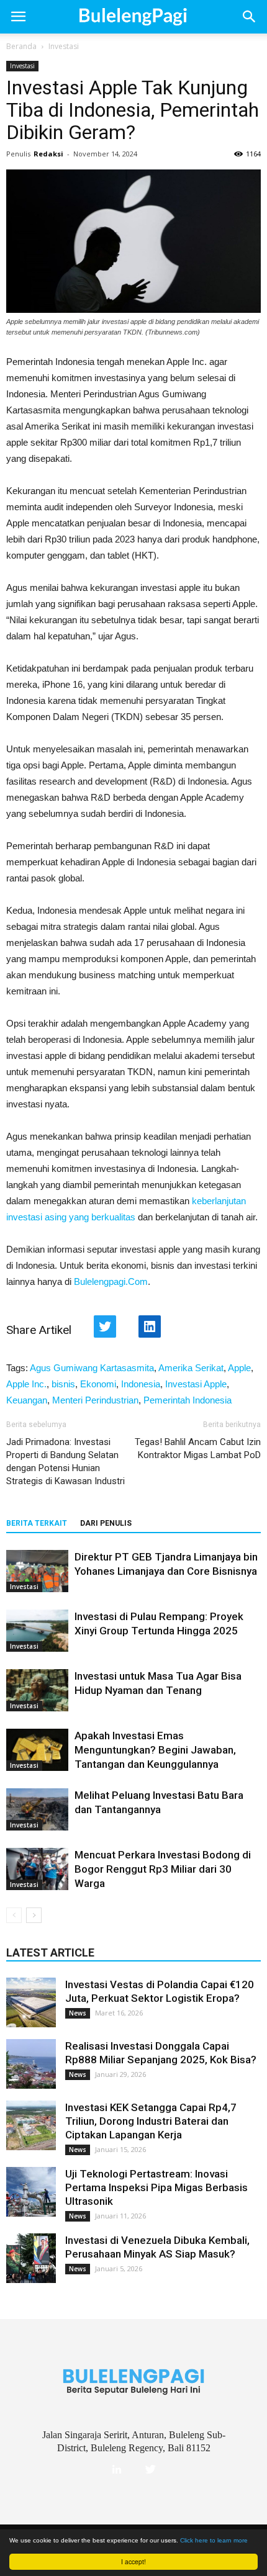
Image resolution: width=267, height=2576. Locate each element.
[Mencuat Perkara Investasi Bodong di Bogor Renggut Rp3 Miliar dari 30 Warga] (37, 1869)
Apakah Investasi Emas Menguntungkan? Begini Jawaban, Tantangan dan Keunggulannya (155, 1750)
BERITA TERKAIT (37, 1523)
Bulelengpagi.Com (111, 1281)
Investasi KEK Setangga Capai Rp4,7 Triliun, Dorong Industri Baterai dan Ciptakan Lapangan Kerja (151, 2121)
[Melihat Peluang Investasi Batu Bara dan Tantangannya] (37, 1810)
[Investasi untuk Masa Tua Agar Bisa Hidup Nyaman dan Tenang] (37, 1691)
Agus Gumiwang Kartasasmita (92, 1368)
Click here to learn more (214, 2540)
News (78, 2013)
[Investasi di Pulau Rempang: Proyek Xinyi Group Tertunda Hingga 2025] (37, 1631)
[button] (250, 17)
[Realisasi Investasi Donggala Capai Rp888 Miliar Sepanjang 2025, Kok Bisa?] (31, 2064)
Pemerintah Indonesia (188, 1400)
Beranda (21, 46)
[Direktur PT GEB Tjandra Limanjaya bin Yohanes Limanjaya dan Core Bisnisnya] (37, 1571)
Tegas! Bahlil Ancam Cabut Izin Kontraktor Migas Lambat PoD (198, 1448)
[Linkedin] (117, 2470)
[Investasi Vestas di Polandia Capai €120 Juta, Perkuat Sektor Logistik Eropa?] (31, 2002)
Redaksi (48, 154)
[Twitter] (150, 2470)
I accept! (133, 2561)
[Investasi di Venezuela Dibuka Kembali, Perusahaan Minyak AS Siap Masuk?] (31, 2258)
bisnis (63, 1384)
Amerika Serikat (191, 1368)
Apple (239, 1368)
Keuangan (27, 1400)
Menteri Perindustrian (95, 1400)
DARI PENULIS (106, 1523)
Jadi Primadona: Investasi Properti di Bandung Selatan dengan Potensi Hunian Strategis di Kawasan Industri (66, 1461)
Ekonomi (98, 1384)
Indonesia (141, 1384)
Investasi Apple (196, 1384)
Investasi (64, 46)
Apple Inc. (26, 1384)
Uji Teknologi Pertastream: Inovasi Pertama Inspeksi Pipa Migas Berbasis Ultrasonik (156, 2187)
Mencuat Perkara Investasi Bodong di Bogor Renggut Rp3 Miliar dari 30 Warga (163, 1869)
